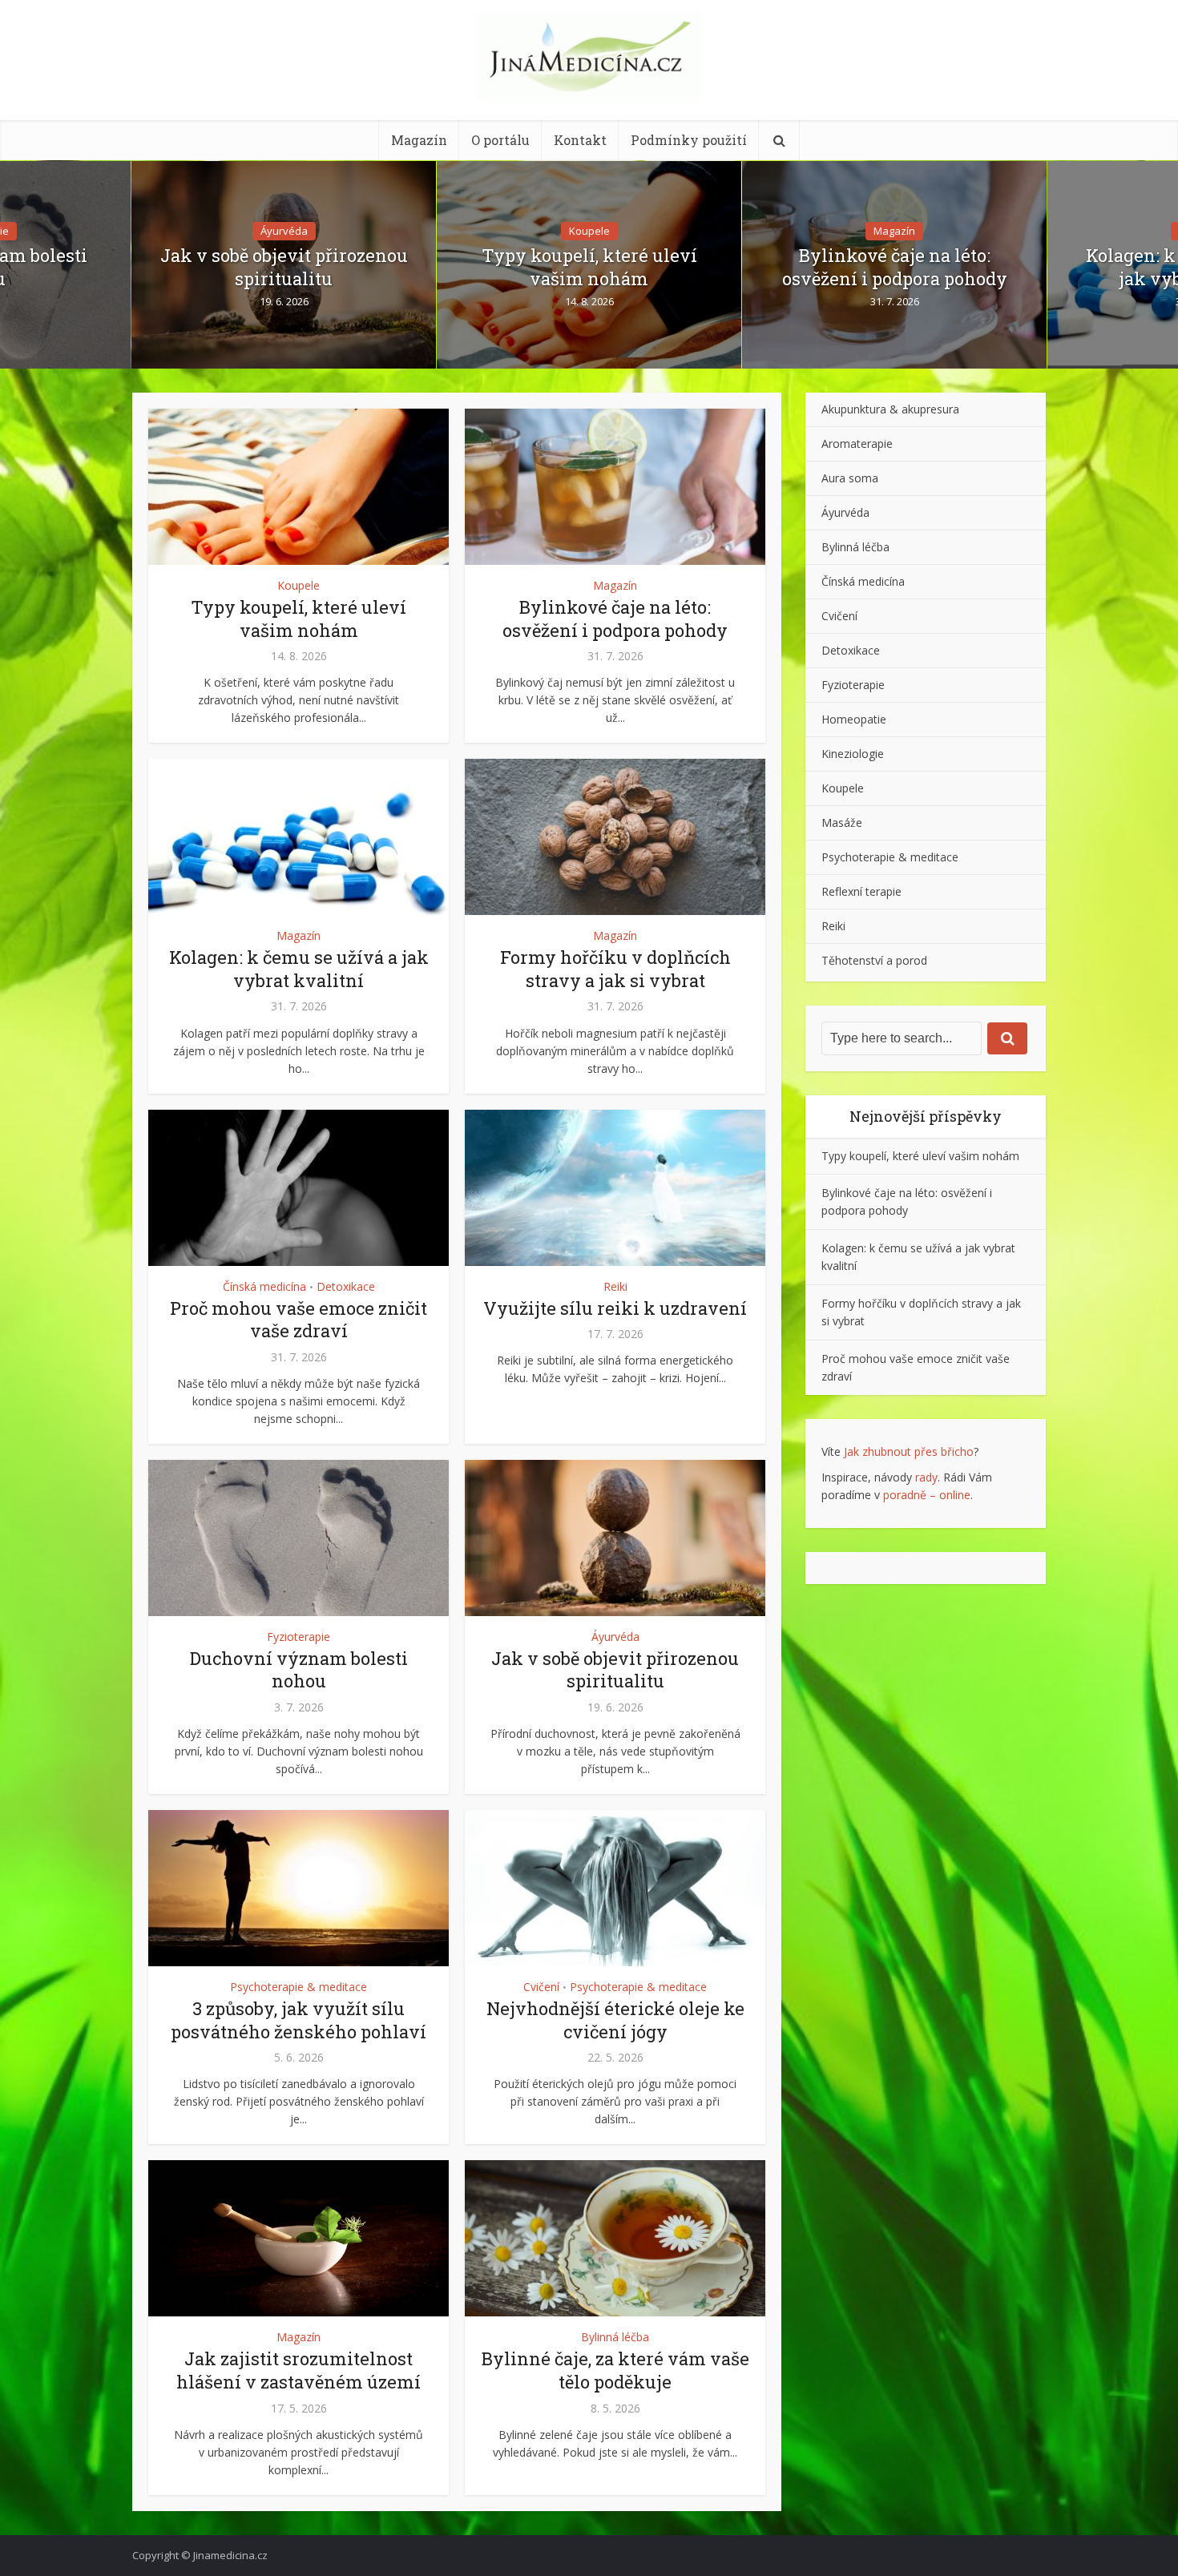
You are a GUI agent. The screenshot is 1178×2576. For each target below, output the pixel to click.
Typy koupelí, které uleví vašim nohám (589, 267)
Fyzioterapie (299, 1637)
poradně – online (927, 1495)
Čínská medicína (264, 1286)
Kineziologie (853, 754)
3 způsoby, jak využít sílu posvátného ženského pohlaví (299, 2020)
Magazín (419, 140)
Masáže (842, 822)
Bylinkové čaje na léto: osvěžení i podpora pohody (895, 267)
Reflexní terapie (861, 891)
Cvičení (541, 1987)
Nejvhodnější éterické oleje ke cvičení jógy (615, 2020)
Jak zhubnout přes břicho (909, 1451)
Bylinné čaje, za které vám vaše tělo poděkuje (615, 2370)
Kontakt (580, 140)
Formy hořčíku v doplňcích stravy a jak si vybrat (615, 969)
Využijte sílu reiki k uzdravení (615, 1308)
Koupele (589, 231)
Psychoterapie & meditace (299, 1987)
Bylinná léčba (615, 2337)
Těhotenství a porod (874, 960)
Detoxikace (346, 1286)
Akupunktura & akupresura (890, 409)
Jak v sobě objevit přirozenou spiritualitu (284, 267)
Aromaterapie (857, 443)
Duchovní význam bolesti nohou (299, 1670)
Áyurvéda (284, 231)
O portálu (500, 140)
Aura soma (850, 478)
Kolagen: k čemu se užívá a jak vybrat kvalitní (299, 969)
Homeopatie (854, 719)
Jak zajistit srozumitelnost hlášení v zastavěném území (299, 2370)
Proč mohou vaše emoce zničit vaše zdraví (299, 1320)
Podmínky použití (689, 140)
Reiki (615, 1286)
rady (926, 1477)
